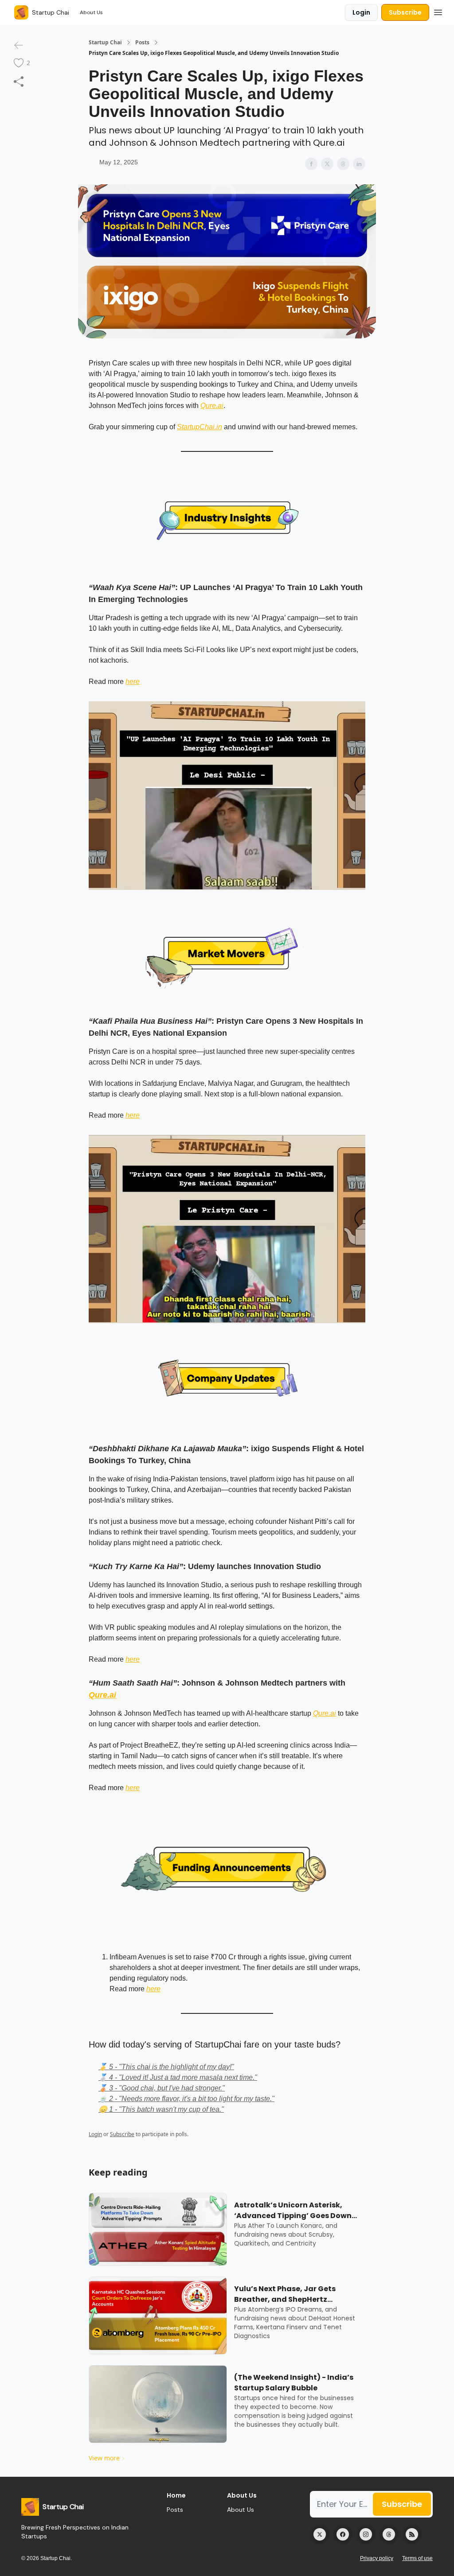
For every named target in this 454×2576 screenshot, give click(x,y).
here (133, 682)
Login (361, 12)
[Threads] (389, 2534)
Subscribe (405, 12)
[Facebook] (343, 2534)
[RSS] (412, 2534)
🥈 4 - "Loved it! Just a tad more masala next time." (178, 2077)
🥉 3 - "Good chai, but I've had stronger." (162, 2088)
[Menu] (438, 11)
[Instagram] (366, 2534)
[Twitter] (320, 2534)
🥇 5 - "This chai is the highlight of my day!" (166, 2067)
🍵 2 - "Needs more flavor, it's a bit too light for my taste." (186, 2099)
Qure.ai (212, 406)
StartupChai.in (200, 427)
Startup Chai (105, 43)
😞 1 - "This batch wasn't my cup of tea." (161, 2109)
